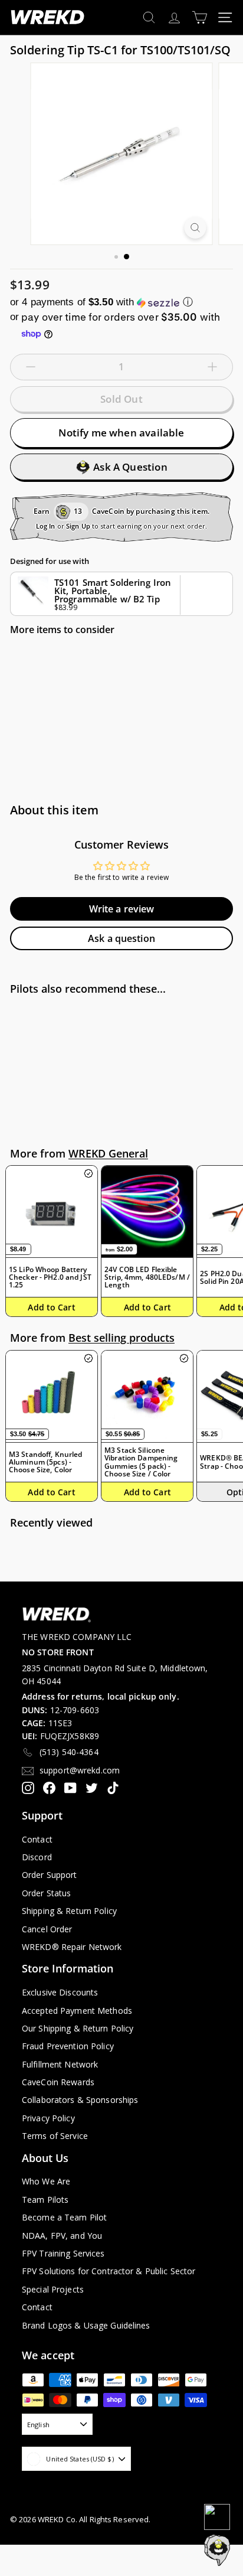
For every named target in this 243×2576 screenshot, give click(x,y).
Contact (37, 1839)
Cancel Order (47, 1929)
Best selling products (121, 1338)
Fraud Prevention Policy (68, 2046)
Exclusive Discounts (60, 1992)
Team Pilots (45, 2200)
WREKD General (108, 1153)
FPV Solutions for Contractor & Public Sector (109, 2271)
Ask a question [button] (121, 938)
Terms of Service (55, 2136)
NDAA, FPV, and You (62, 2236)
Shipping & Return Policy (69, 1911)
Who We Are (46, 2181)
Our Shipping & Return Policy (78, 2028)
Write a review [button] (122, 909)
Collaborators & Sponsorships (80, 2100)
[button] (121, 302)
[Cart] (200, 17)
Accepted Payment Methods (77, 2011)
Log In (46, 526)
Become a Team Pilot (64, 2217)
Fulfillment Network (60, 2064)
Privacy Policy (48, 2118)
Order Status (46, 1893)
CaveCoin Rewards (58, 2082)
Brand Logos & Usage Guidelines (86, 2325)
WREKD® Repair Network (72, 1947)
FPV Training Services (63, 2253)
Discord (37, 1857)
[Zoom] (196, 228)
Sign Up (78, 526)
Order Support (50, 1875)
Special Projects (53, 2289)
